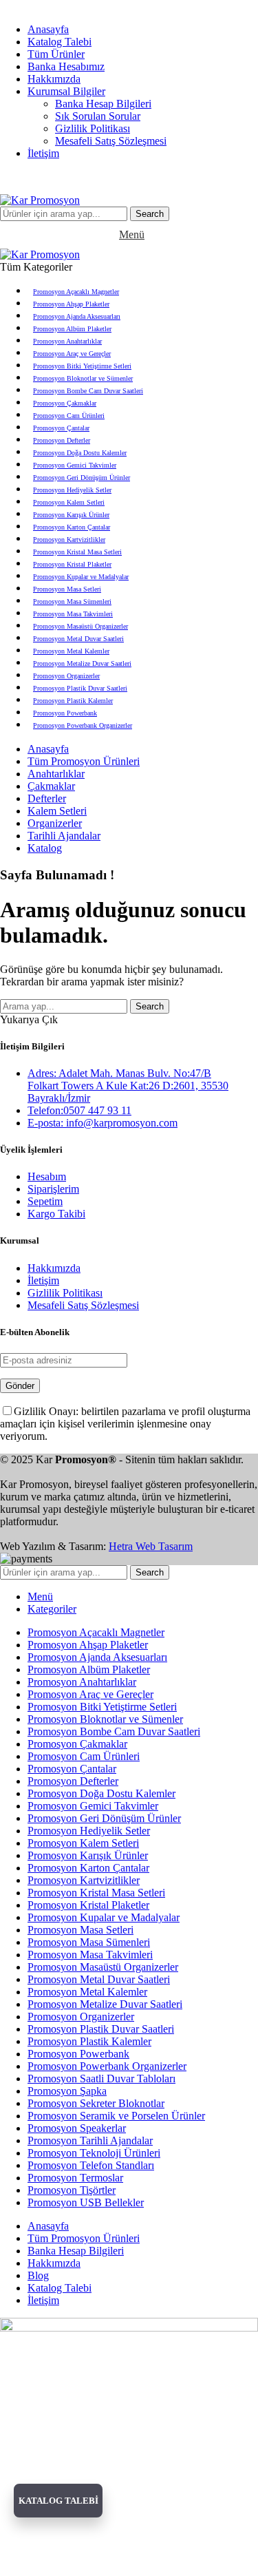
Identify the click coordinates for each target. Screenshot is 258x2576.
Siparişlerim (53, 1189)
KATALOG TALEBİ (58, 2501)
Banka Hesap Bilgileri (103, 104)
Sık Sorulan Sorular (98, 116)
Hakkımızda (54, 1268)
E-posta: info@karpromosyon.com (103, 1123)
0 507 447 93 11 (155, 6)
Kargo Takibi (56, 1214)
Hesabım (47, 1176)
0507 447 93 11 (189, 177)
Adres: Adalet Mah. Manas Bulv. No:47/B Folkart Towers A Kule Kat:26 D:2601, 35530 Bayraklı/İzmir (128, 1086)
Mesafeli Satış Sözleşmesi (111, 141)
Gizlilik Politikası (93, 128)
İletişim (43, 1280)
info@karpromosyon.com (56, 6)
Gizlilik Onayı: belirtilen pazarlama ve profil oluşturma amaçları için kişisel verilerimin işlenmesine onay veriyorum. (125, 1424)
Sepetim (45, 1201)
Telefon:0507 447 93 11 (79, 1110)
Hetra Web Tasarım (151, 1546)
